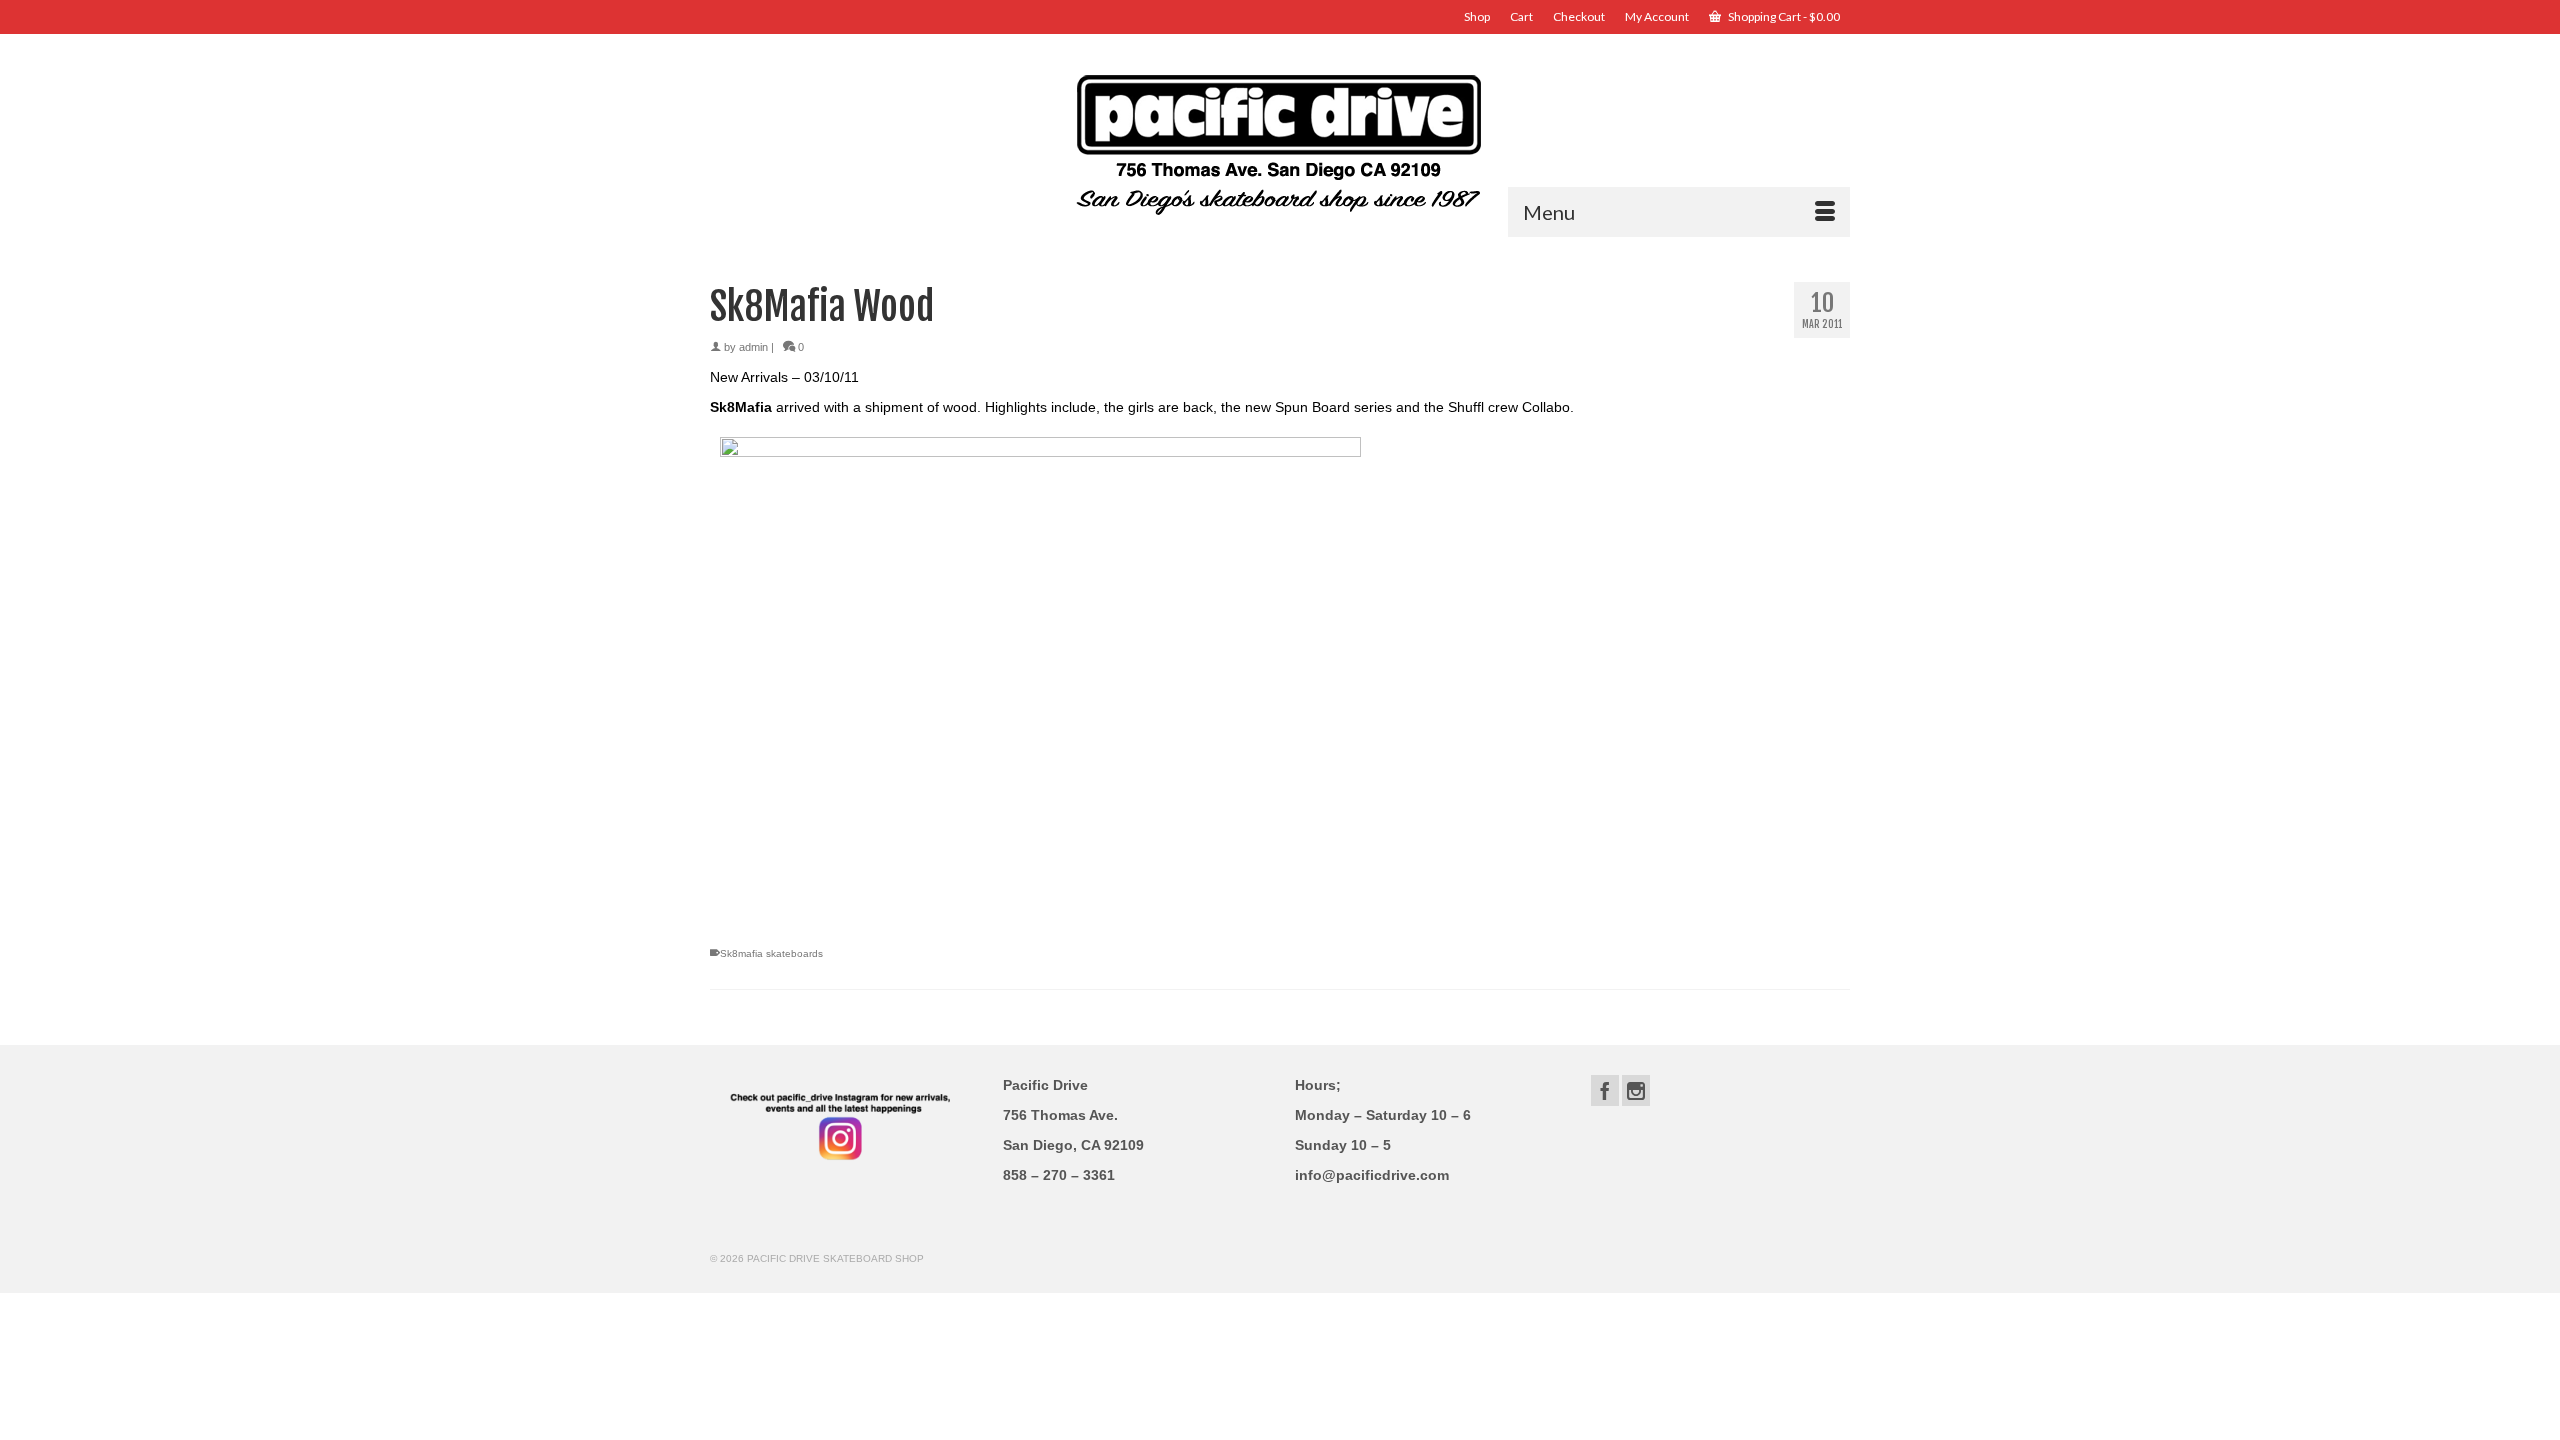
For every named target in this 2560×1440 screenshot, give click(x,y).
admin (753, 347)
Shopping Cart (1783, 16)
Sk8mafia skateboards (771, 953)
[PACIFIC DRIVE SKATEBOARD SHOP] (1280, 142)
